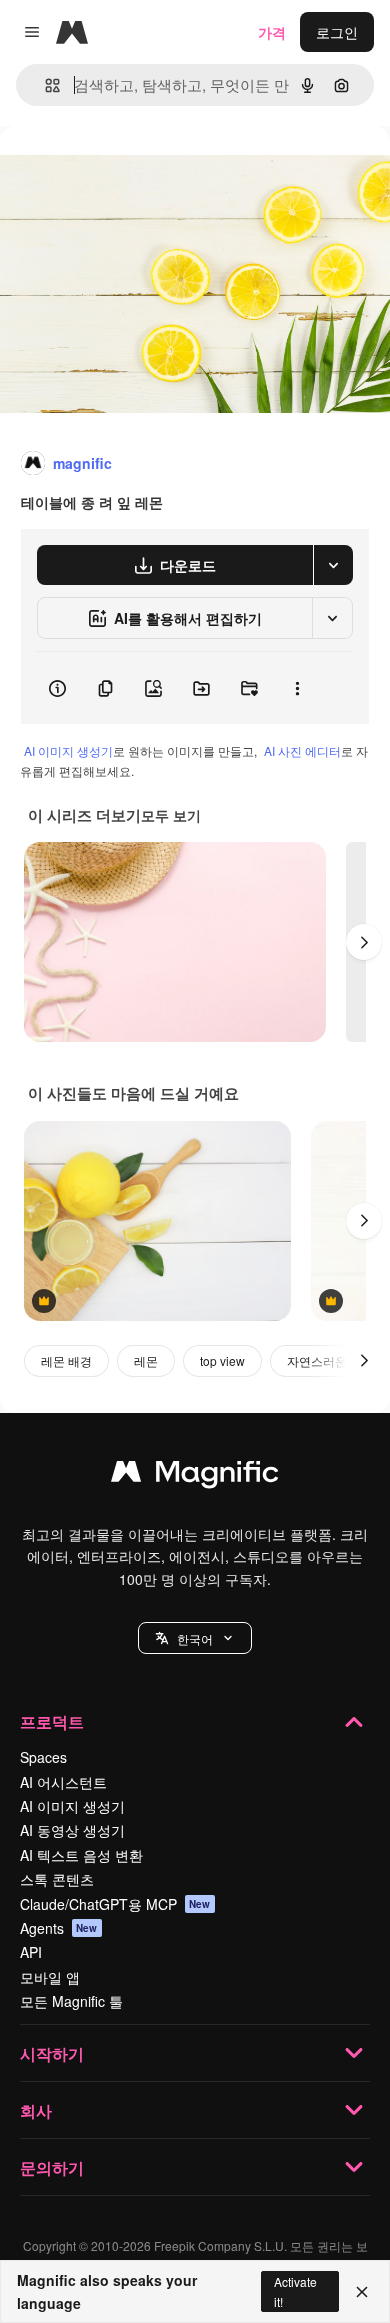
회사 (36, 2110)
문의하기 (52, 2167)
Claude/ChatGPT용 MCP (115, 1904)
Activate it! (295, 2291)
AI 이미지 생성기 (68, 750)
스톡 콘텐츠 (57, 1879)
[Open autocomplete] (44, 85)
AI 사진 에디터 (302, 750)
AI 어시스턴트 (63, 1782)
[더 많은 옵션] (297, 688)
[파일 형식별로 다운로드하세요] (333, 565)
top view (222, 1360)
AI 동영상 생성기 (72, 1830)
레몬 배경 (66, 1360)
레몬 (146, 1360)
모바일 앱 (50, 1977)
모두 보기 (171, 815)
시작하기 (52, 2053)
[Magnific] (195, 1476)
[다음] (364, 942)
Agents (59, 1928)
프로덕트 (52, 1721)
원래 (115, 171)
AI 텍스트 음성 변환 (81, 1855)
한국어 (195, 1638)
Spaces (43, 1757)
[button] (195, 1638)
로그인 (337, 32)
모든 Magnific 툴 (71, 2001)
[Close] (362, 2292)
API (31, 1952)
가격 (272, 32)
